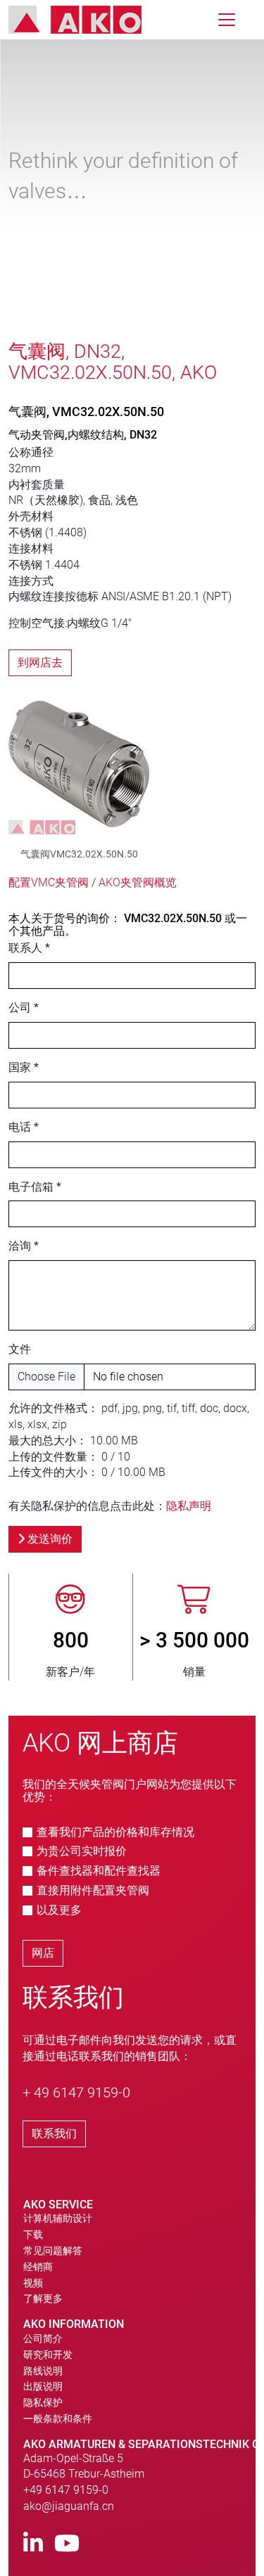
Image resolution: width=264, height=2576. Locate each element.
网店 (43, 1953)
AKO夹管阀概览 (138, 882)
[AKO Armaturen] (86, 20)
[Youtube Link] (67, 2544)
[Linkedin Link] (33, 2544)
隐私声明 (189, 1506)
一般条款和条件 (58, 2419)
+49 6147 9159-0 (66, 2490)
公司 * (24, 1008)
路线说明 (43, 2371)
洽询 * (24, 1246)
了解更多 (43, 2298)
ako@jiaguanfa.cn (69, 2506)
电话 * (24, 1127)
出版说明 (43, 2386)
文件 (20, 1349)
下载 (33, 2234)
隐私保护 (43, 2402)
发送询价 (49, 1539)
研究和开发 (48, 2355)
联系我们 (54, 2134)
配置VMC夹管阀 (49, 882)
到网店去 (40, 662)
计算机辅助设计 (58, 2218)
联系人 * (29, 948)
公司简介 (43, 2338)
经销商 (38, 2267)
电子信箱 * (35, 1187)
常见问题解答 (53, 2251)
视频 (33, 2283)
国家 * (24, 1067)
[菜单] (227, 20)
